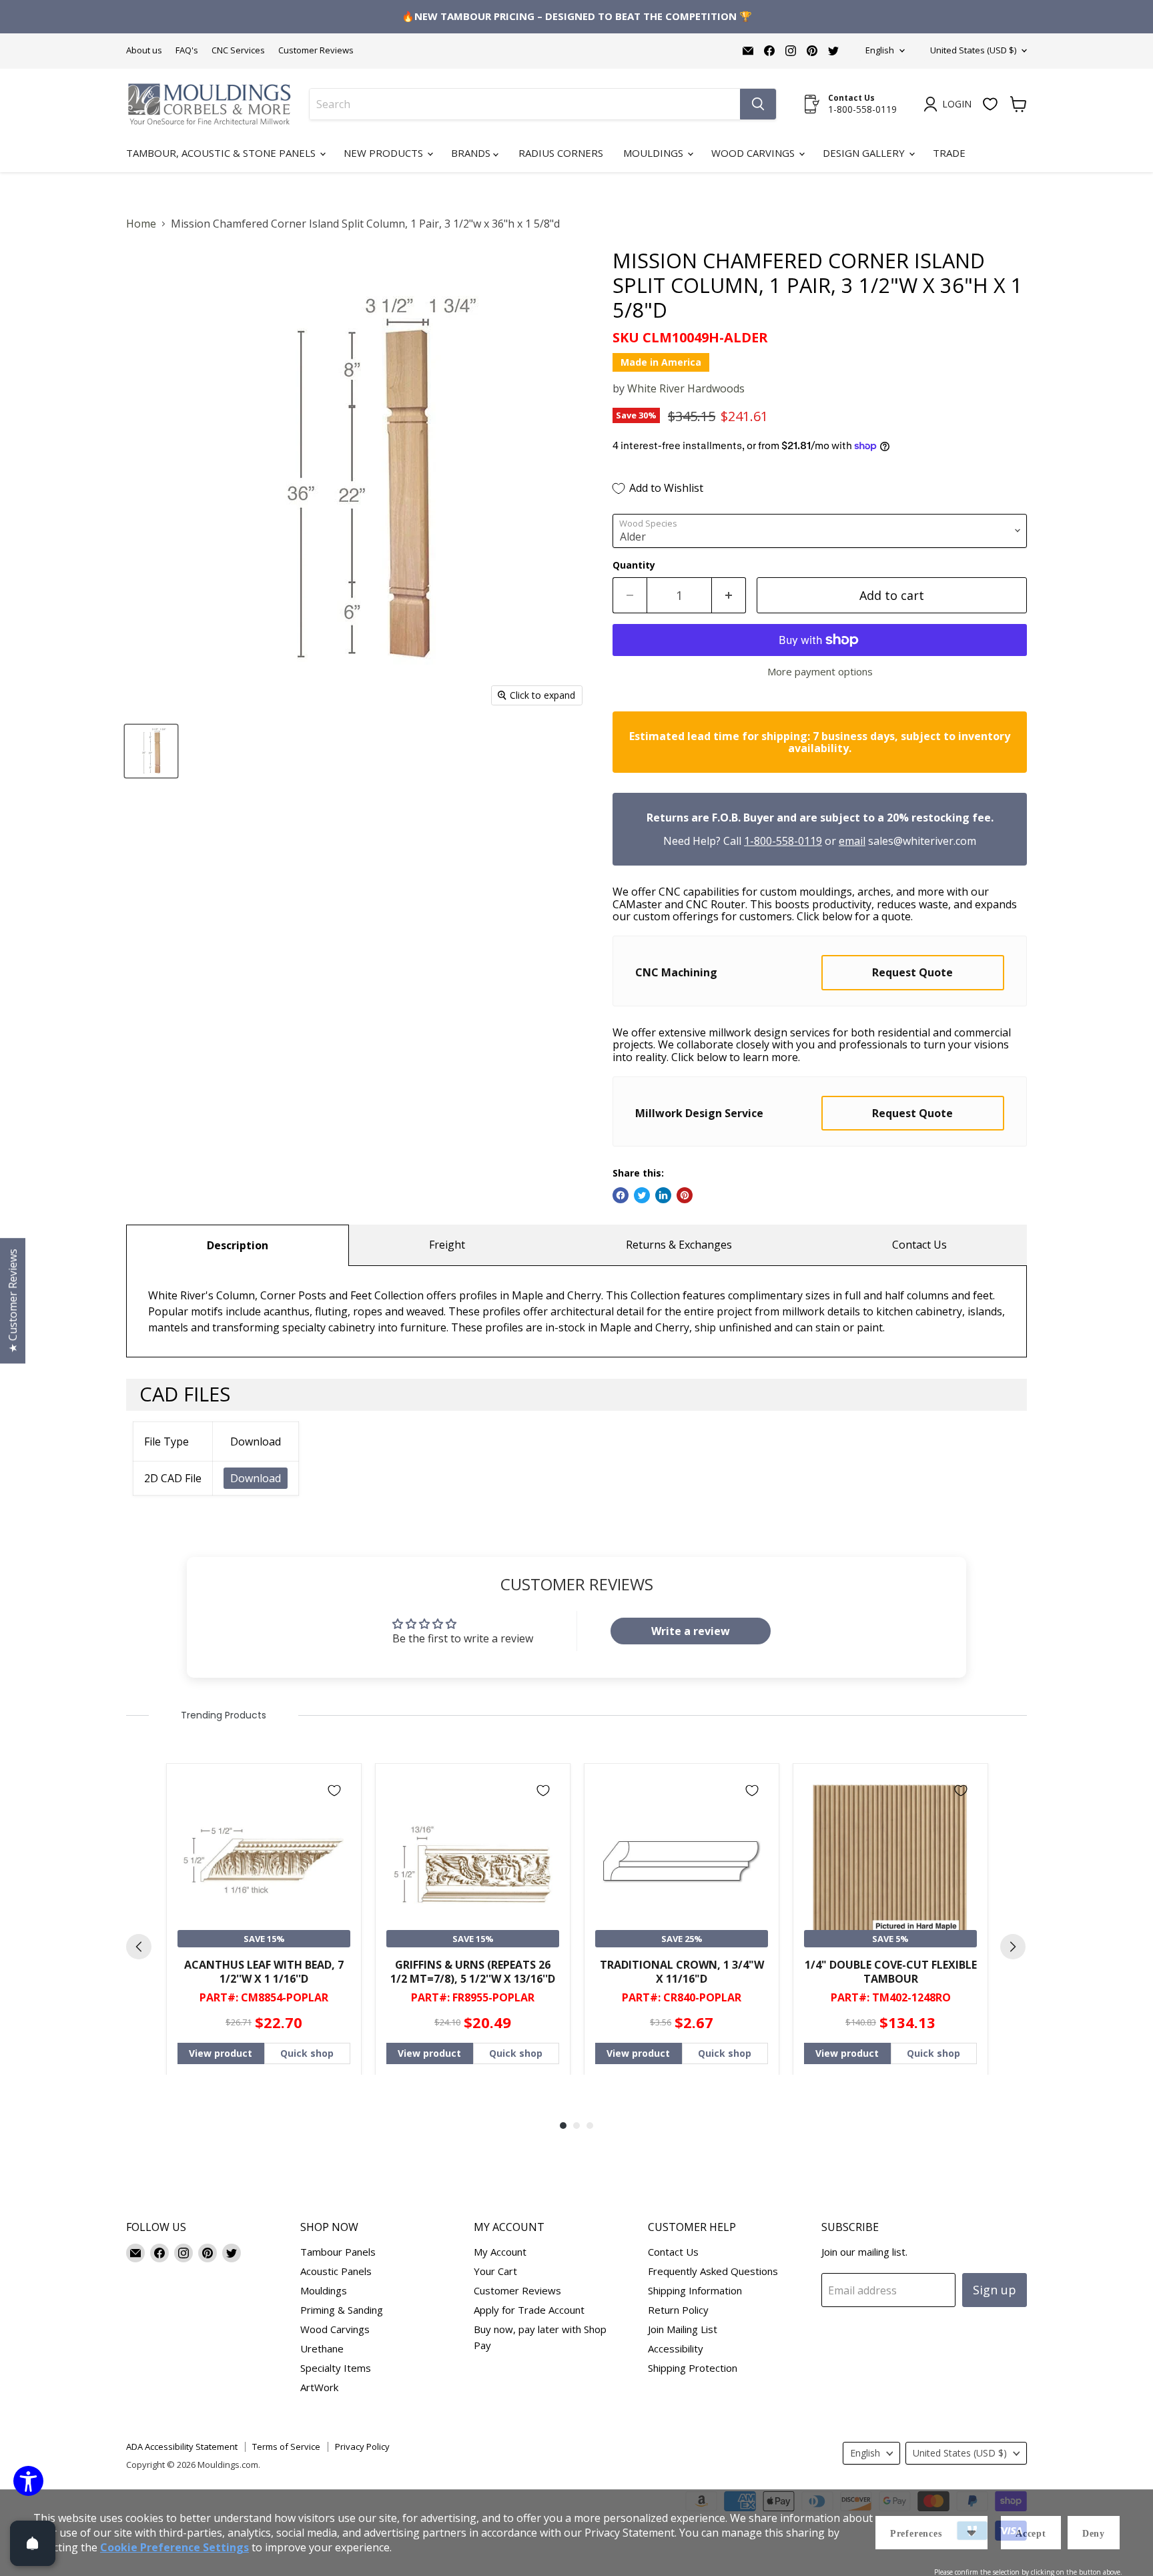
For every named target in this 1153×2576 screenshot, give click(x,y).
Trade (949, 153)
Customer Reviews (316, 50)
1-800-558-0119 (783, 841)
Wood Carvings (754, 153)
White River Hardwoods (686, 388)
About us (144, 50)
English (880, 50)
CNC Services (238, 50)
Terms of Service (286, 2447)
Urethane (322, 2348)
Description (238, 1245)
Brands (472, 153)
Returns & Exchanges (679, 1245)
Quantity (634, 565)
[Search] (758, 104)
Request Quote (912, 972)
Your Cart (495, 2271)
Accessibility (676, 2348)
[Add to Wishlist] (334, 1791)
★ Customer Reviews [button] (13, 1301)
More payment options (820, 672)
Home (141, 224)
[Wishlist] (990, 104)
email (852, 841)
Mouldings (655, 153)
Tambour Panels (338, 2252)
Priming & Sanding (342, 2310)
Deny (1094, 2534)
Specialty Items (336, 2368)
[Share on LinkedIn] (663, 1195)
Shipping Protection (693, 2368)
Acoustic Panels (336, 2271)
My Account (500, 2252)
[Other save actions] (972, 2533)
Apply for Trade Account (529, 2310)
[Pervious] (139, 1947)
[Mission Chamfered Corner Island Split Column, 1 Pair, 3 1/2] (151, 751)
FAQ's (187, 50)
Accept (1031, 2534)
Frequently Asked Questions (713, 2271)
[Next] (1013, 1947)
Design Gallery (865, 153)
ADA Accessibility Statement (182, 2447)
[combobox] (525, 104)
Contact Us (919, 1245)
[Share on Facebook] (621, 1195)
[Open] (33, 2543)
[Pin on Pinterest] (685, 1195)
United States (973, 50)
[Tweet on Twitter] (642, 1195)
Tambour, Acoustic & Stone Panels (222, 153)
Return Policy (678, 2310)
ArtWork (319, 2387)
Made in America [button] (661, 362)
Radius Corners (561, 153)
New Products (385, 153)
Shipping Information (695, 2290)
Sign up (995, 2290)
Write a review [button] (691, 1631)
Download (256, 1478)
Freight (447, 1245)
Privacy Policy (362, 2447)
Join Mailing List (683, 2329)
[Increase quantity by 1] (729, 596)
